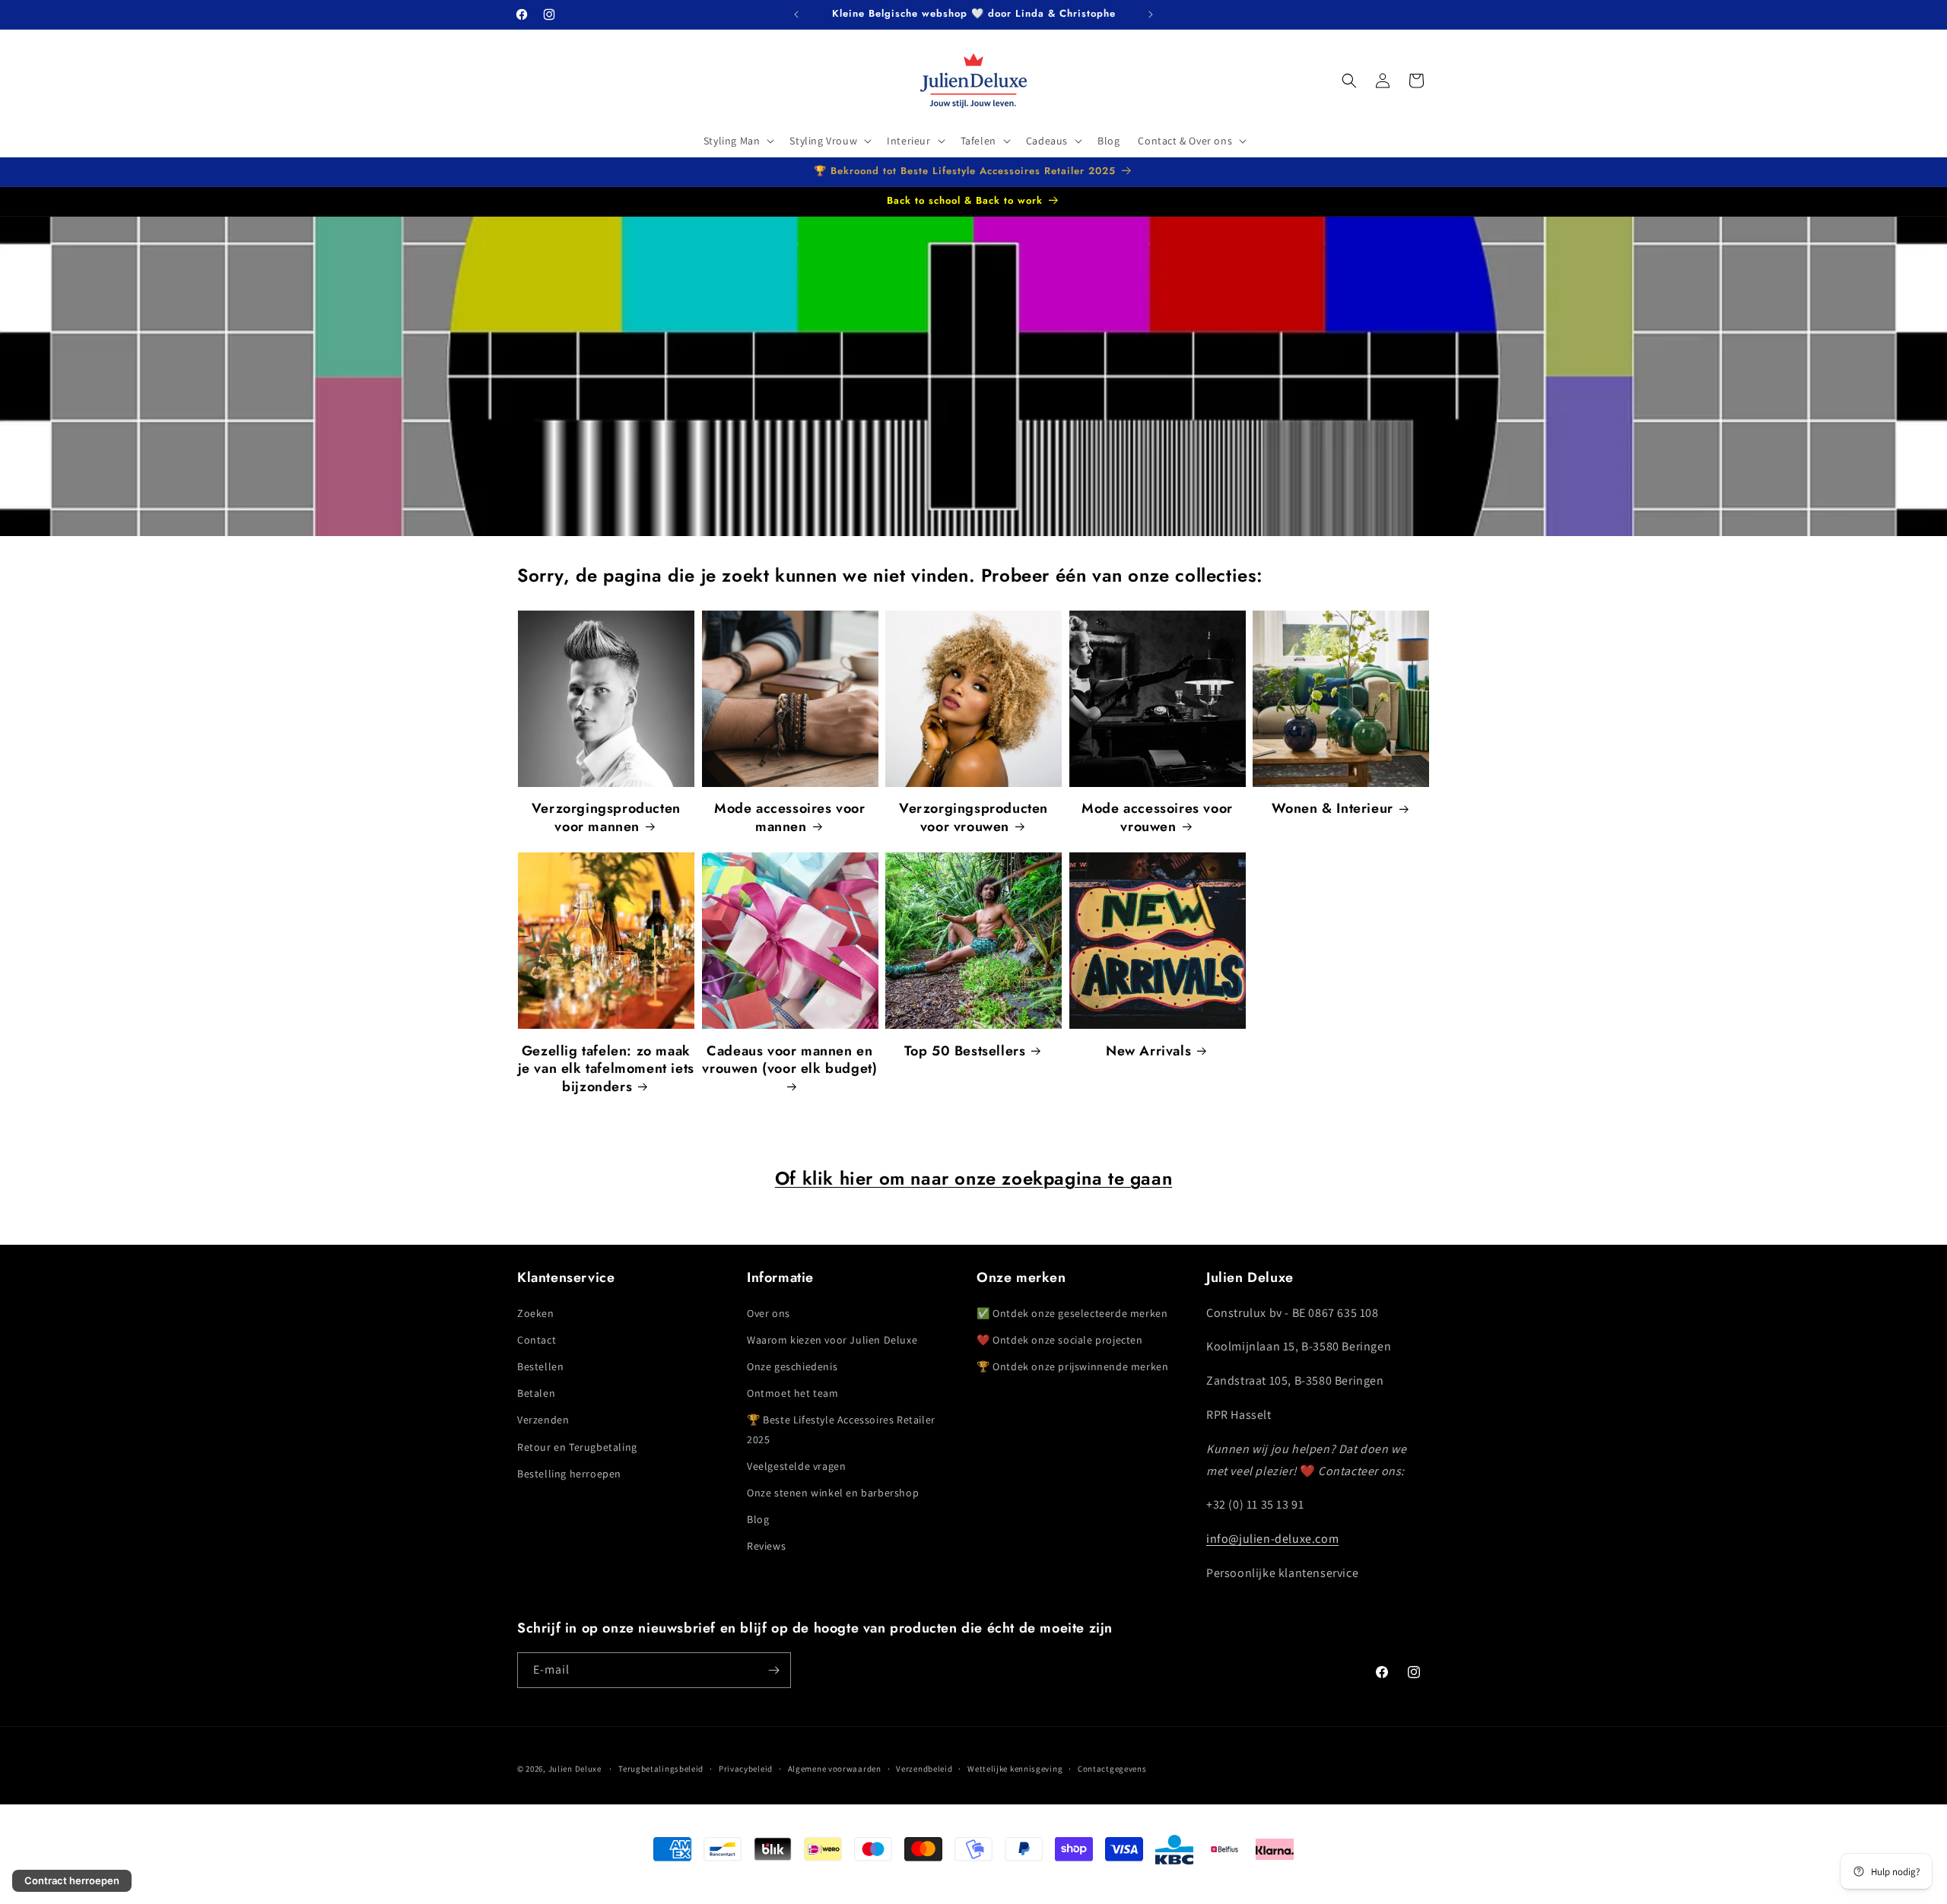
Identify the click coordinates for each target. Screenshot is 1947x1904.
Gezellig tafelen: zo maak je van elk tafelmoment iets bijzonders (606, 1069)
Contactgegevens (1112, 1769)
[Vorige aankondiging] (796, 14)
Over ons (769, 1313)
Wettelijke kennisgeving (1015, 1769)
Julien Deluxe (575, 1769)
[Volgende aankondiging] (1151, 14)
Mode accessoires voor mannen (790, 818)
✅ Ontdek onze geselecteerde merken (1072, 1313)
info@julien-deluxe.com (1272, 1539)
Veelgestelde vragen (796, 1466)
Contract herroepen (72, 1880)
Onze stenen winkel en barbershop (833, 1493)
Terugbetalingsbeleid (661, 1769)
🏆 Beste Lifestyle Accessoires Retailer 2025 (841, 1430)
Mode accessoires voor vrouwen (1157, 818)
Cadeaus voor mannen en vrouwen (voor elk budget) (789, 1060)
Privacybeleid (746, 1769)
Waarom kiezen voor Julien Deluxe (832, 1340)
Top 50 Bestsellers (965, 1051)
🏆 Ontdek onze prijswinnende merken (1072, 1366)
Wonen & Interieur (1332, 809)
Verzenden (543, 1420)
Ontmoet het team (793, 1393)
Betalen (536, 1393)
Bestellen (540, 1366)
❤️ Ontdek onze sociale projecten (1060, 1340)
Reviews (766, 1547)
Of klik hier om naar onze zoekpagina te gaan (973, 1178)
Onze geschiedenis (792, 1366)
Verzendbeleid (924, 1769)
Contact (537, 1340)
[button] (738, 141)
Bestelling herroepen (569, 1474)
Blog (758, 1519)
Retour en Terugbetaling (577, 1447)
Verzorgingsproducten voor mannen (606, 818)
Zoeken (536, 1313)
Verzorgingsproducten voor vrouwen (973, 818)
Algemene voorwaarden (835, 1769)
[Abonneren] (773, 1670)
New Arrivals (1148, 1051)
